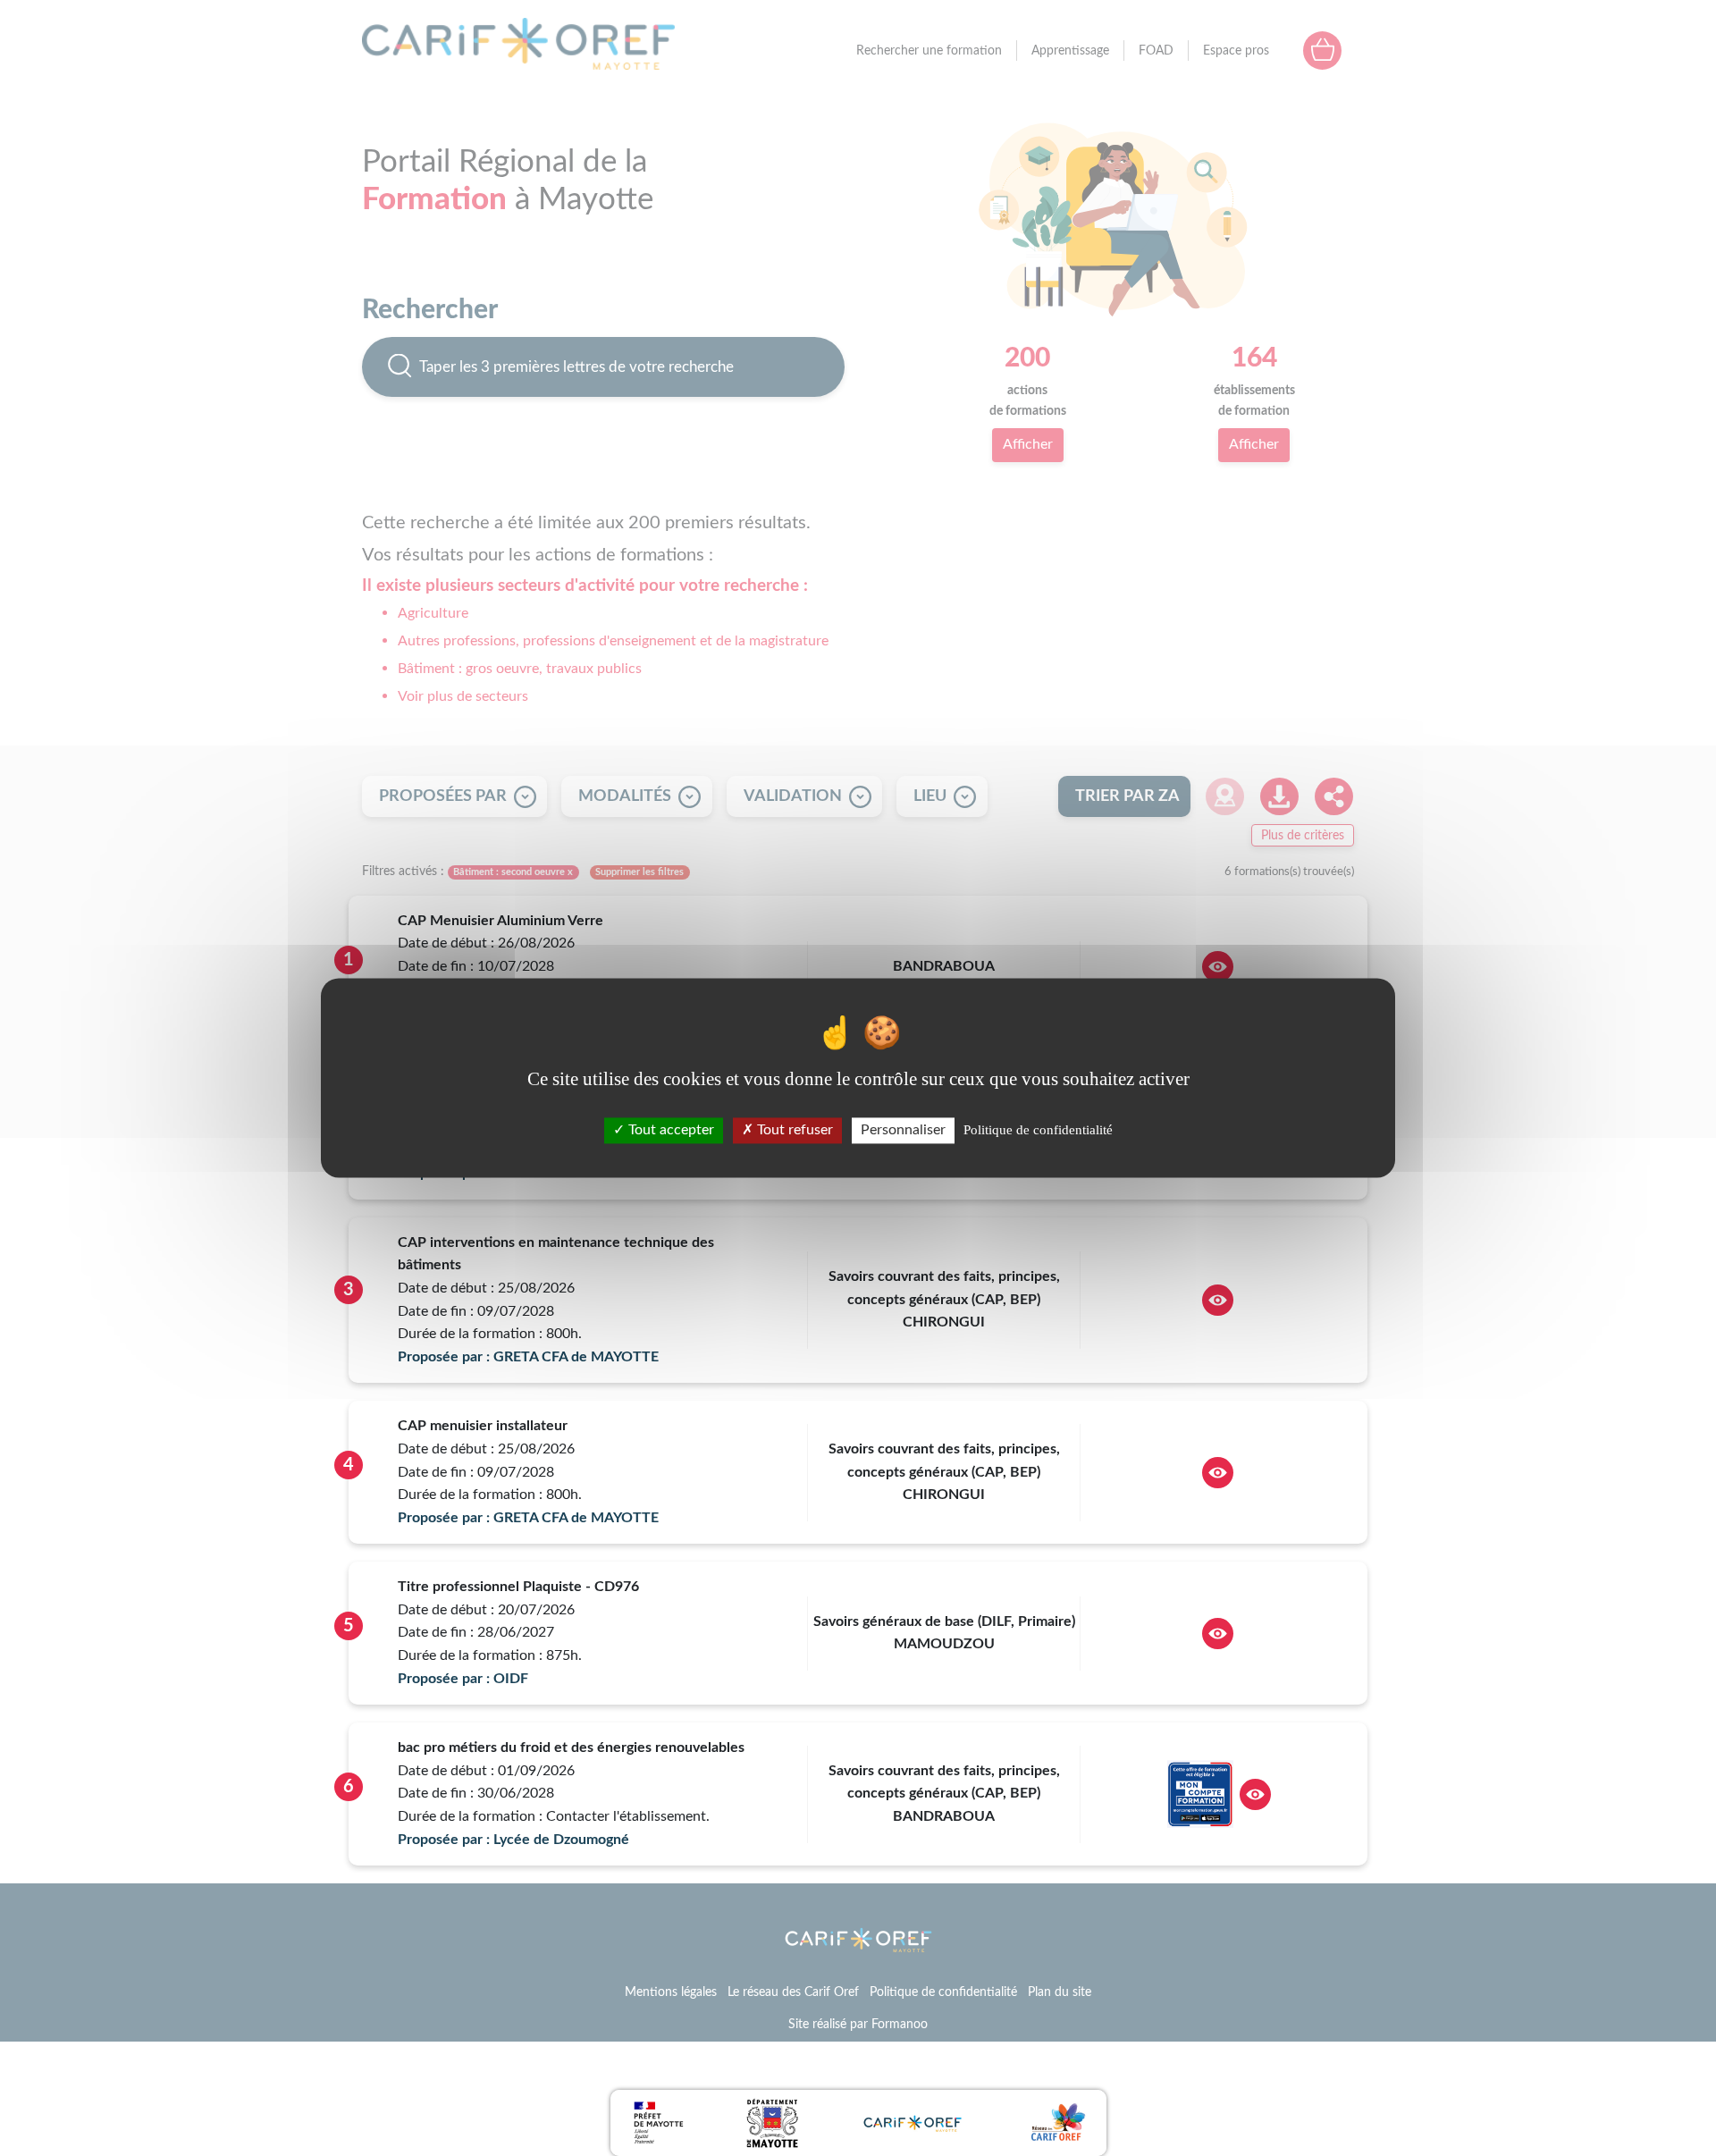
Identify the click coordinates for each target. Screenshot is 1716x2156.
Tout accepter (669, 1130)
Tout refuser (793, 1130)
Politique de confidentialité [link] (1038, 1130)
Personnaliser (903, 1130)
